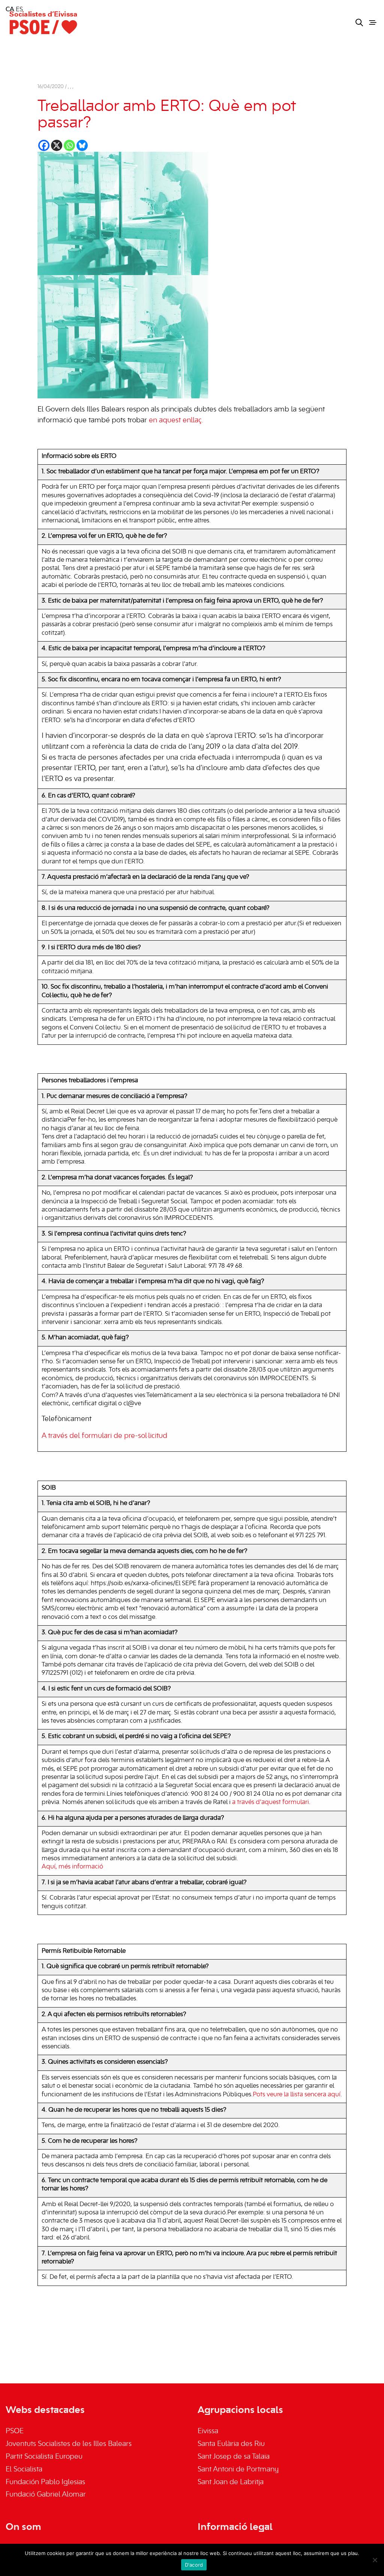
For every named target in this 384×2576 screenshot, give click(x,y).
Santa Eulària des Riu (231, 2444)
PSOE (15, 2431)
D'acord (194, 2565)
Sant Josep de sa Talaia (234, 2457)
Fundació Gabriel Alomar (46, 2495)
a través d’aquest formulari (271, 1803)
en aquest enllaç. (176, 420)
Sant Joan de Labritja (231, 2482)
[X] (57, 145)
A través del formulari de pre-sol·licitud (104, 1436)
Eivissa (208, 2431)
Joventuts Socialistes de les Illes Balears (69, 2444)
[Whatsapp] (69, 145)
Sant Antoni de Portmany (238, 2470)
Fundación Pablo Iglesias (45, 2482)
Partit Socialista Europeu (44, 2457)
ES (19, 10)
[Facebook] (44, 145)
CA (10, 10)
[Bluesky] (82, 145)
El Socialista (24, 2470)
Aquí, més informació (72, 1867)
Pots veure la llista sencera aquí (297, 2095)
